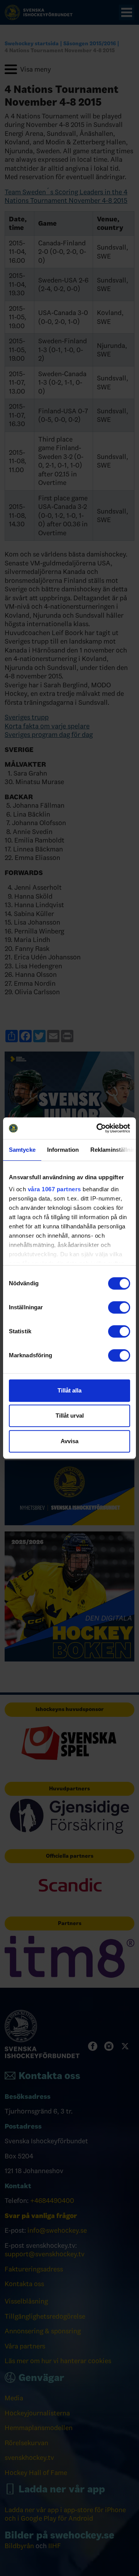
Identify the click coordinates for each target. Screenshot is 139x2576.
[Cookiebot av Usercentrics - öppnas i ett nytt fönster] (98, 1128)
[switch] (119, 1307)
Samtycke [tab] (22, 1150)
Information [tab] (63, 1150)
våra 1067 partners (54, 1189)
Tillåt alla (69, 1390)
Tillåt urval (70, 1416)
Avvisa (69, 1441)
